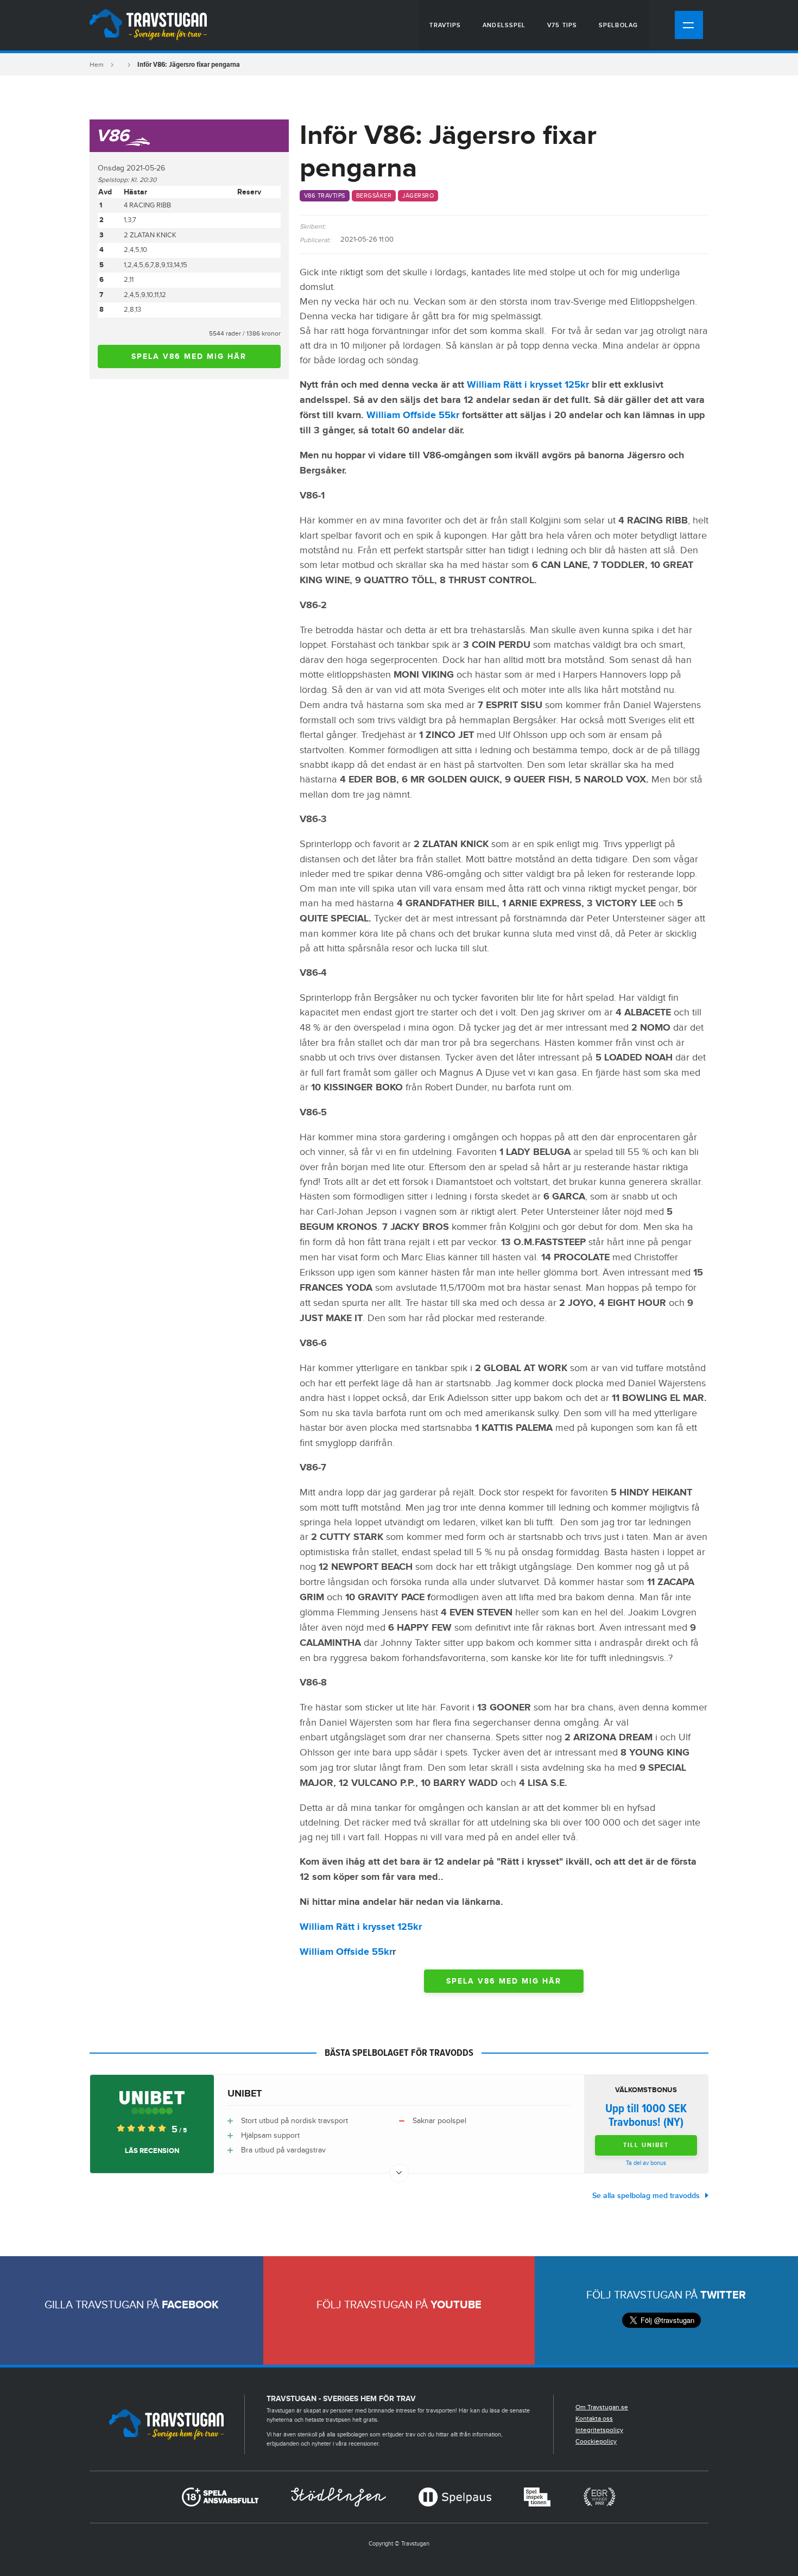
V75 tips (562, 25)
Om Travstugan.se (602, 2407)
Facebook (190, 2305)
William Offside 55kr (413, 415)
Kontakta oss (594, 2419)
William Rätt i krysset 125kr (528, 385)
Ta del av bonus (646, 2163)
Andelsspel (504, 25)
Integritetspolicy (599, 2430)
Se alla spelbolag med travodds (646, 2196)
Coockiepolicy (596, 2441)
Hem (97, 65)
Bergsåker (374, 196)
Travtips (445, 25)
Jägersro (418, 196)
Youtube (456, 2305)
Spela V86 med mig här (189, 356)
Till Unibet (646, 2145)
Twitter (723, 2295)
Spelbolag (618, 25)
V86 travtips (325, 196)
